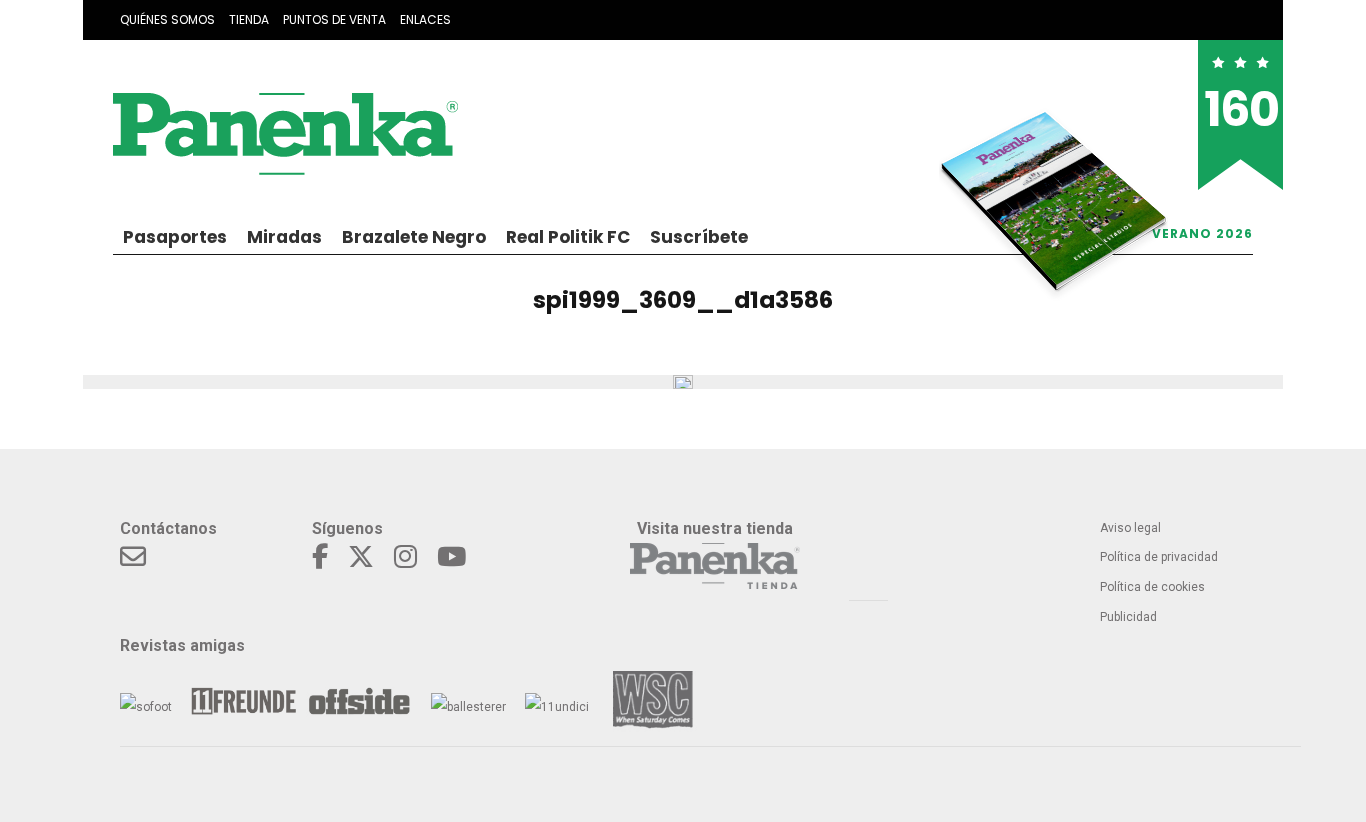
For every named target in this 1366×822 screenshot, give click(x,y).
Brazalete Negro (414, 237)
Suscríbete (699, 237)
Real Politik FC (568, 237)
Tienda (249, 19)
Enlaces (425, 19)
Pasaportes (175, 237)
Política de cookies (1152, 587)
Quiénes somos (167, 19)
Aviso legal (1130, 528)
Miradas (284, 237)
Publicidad (1128, 617)
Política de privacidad (1159, 557)
